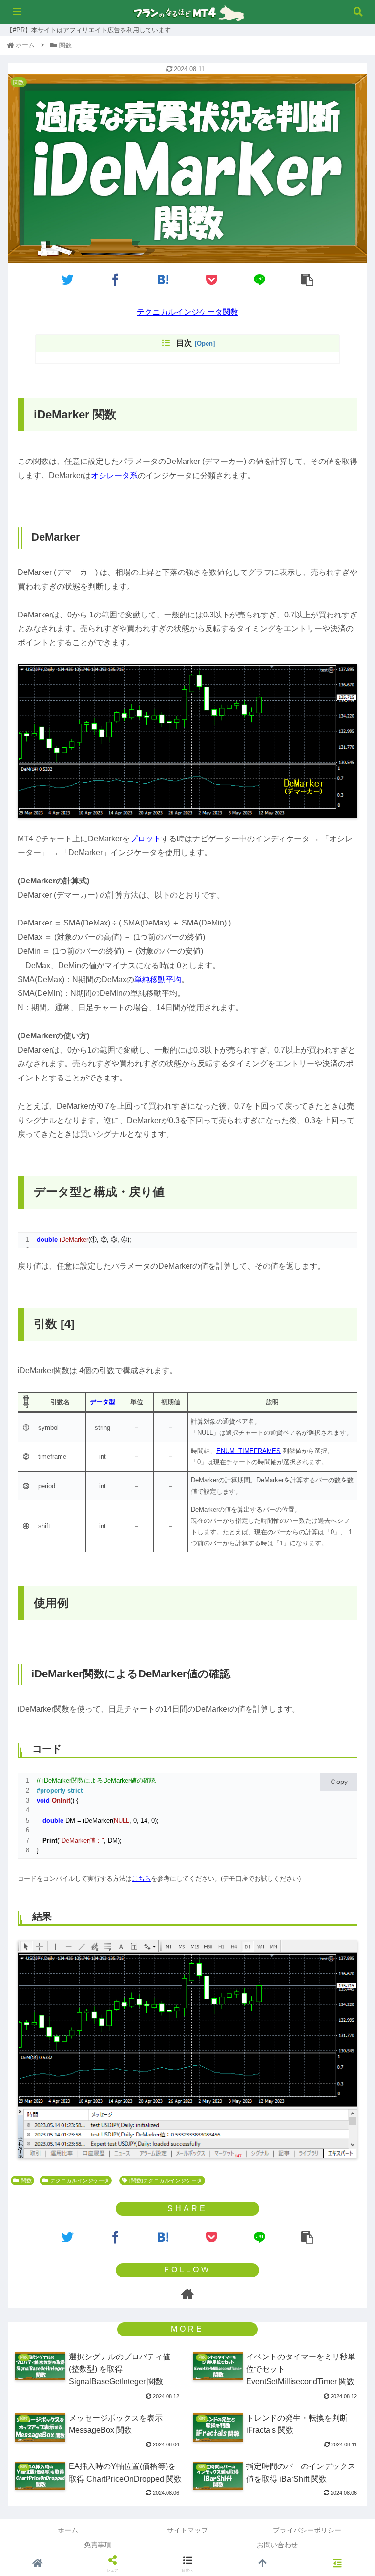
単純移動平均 (158, 980)
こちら (141, 1879)
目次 (184, 343)
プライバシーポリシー (307, 2530)
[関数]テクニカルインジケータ (166, 2180)
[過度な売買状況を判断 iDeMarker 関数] (164, 279)
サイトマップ (187, 2530)
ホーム (68, 2530)
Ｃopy (339, 1782)
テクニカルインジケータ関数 (187, 312)
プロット (146, 839)
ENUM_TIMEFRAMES (249, 1451)
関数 (26, 2180)
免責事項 (98, 2545)
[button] (346, 1396)
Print (50, 1840)
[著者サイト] (187, 2293)
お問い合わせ (277, 2545)
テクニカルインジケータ (80, 2180)
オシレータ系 (114, 475)
